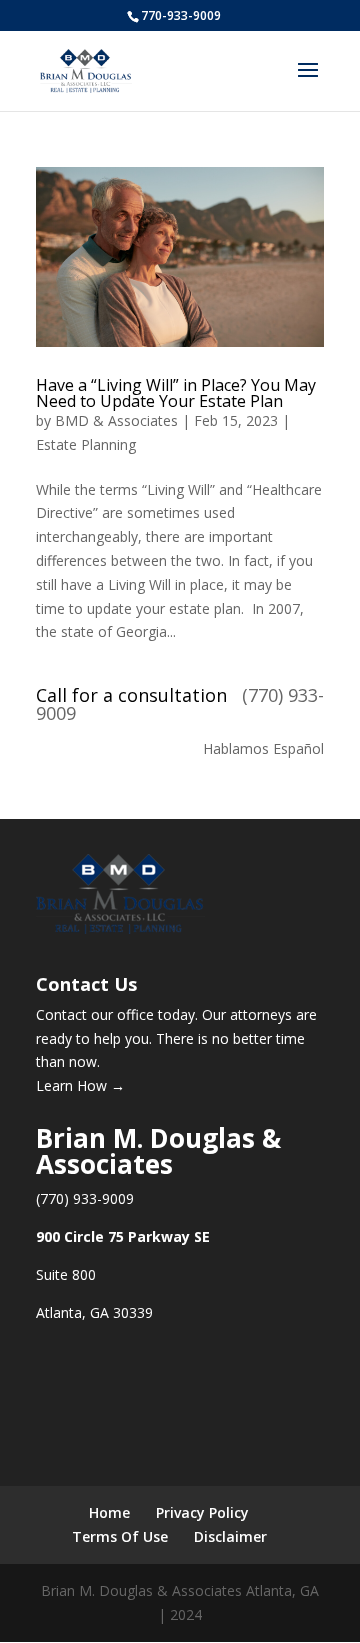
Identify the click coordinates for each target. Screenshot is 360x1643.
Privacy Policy (202, 1512)
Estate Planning (86, 444)
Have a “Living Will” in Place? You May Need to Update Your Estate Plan (176, 393)
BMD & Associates (116, 420)
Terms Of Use (120, 1536)
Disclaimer (230, 1536)
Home (109, 1512)
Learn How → (80, 1085)
